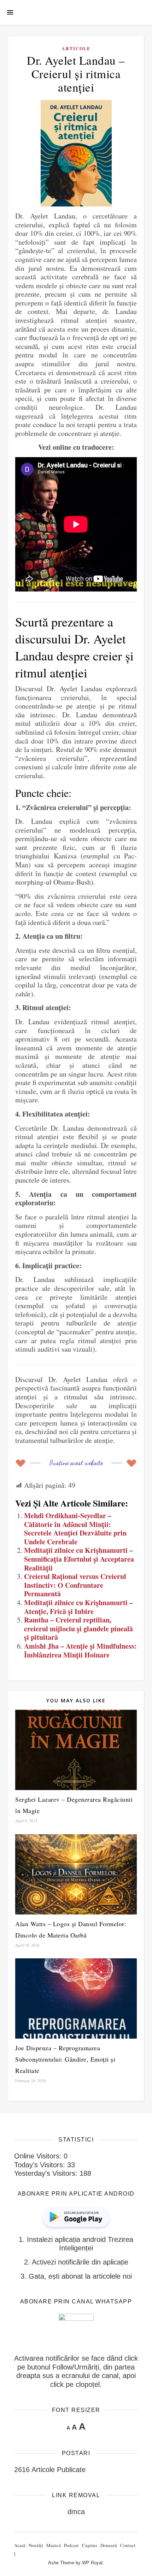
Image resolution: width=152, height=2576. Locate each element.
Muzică (54, 2545)
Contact (128, 2545)
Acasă (20, 2545)
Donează (109, 2545)
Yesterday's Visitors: (47, 2173)
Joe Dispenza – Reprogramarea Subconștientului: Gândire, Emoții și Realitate (65, 2059)
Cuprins (90, 2545)
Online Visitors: (39, 2156)
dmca (76, 2512)
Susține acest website (76, 1462)
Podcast (71, 2545)
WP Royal (92, 2563)
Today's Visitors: (41, 2165)
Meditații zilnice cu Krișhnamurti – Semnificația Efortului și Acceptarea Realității (79, 1559)
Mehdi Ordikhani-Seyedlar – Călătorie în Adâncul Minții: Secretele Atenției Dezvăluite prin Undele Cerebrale (75, 1529)
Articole (76, 49)
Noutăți (36, 2545)
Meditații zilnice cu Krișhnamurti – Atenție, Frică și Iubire (78, 1607)
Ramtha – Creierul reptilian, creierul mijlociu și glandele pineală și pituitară (78, 1628)
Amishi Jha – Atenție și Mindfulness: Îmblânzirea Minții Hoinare (80, 1650)
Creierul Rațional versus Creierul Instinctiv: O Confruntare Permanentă (75, 1585)
